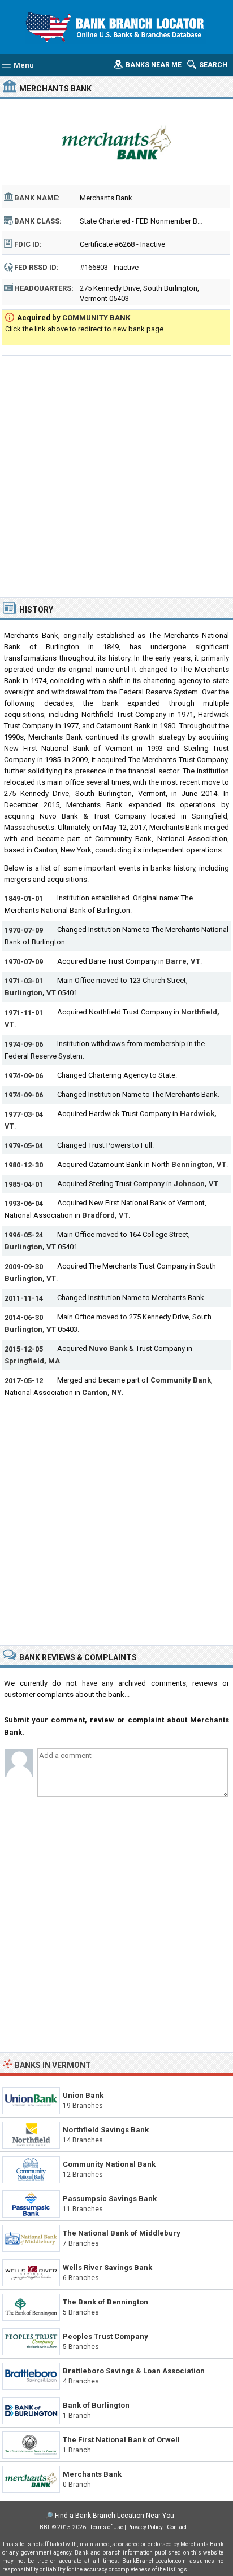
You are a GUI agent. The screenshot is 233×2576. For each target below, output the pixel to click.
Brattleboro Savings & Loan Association (134, 2371)
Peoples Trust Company (105, 2336)
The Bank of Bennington (105, 2302)
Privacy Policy (145, 2527)
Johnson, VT (196, 1184)
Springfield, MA (32, 1361)
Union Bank (83, 2095)
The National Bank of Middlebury (122, 2233)
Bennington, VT (199, 1164)
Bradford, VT (105, 1215)
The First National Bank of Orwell (121, 2440)
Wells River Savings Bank (107, 2267)
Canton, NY (102, 1392)
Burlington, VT (30, 993)
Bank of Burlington (96, 2405)
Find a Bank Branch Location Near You (115, 2516)
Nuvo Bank (109, 1348)
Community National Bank (109, 2164)
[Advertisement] (116, 475)
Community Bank (181, 1380)
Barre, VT (183, 961)
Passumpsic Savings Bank (110, 2199)
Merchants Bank (92, 2474)
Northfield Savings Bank (106, 2130)
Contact (177, 2527)
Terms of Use (107, 2527)
